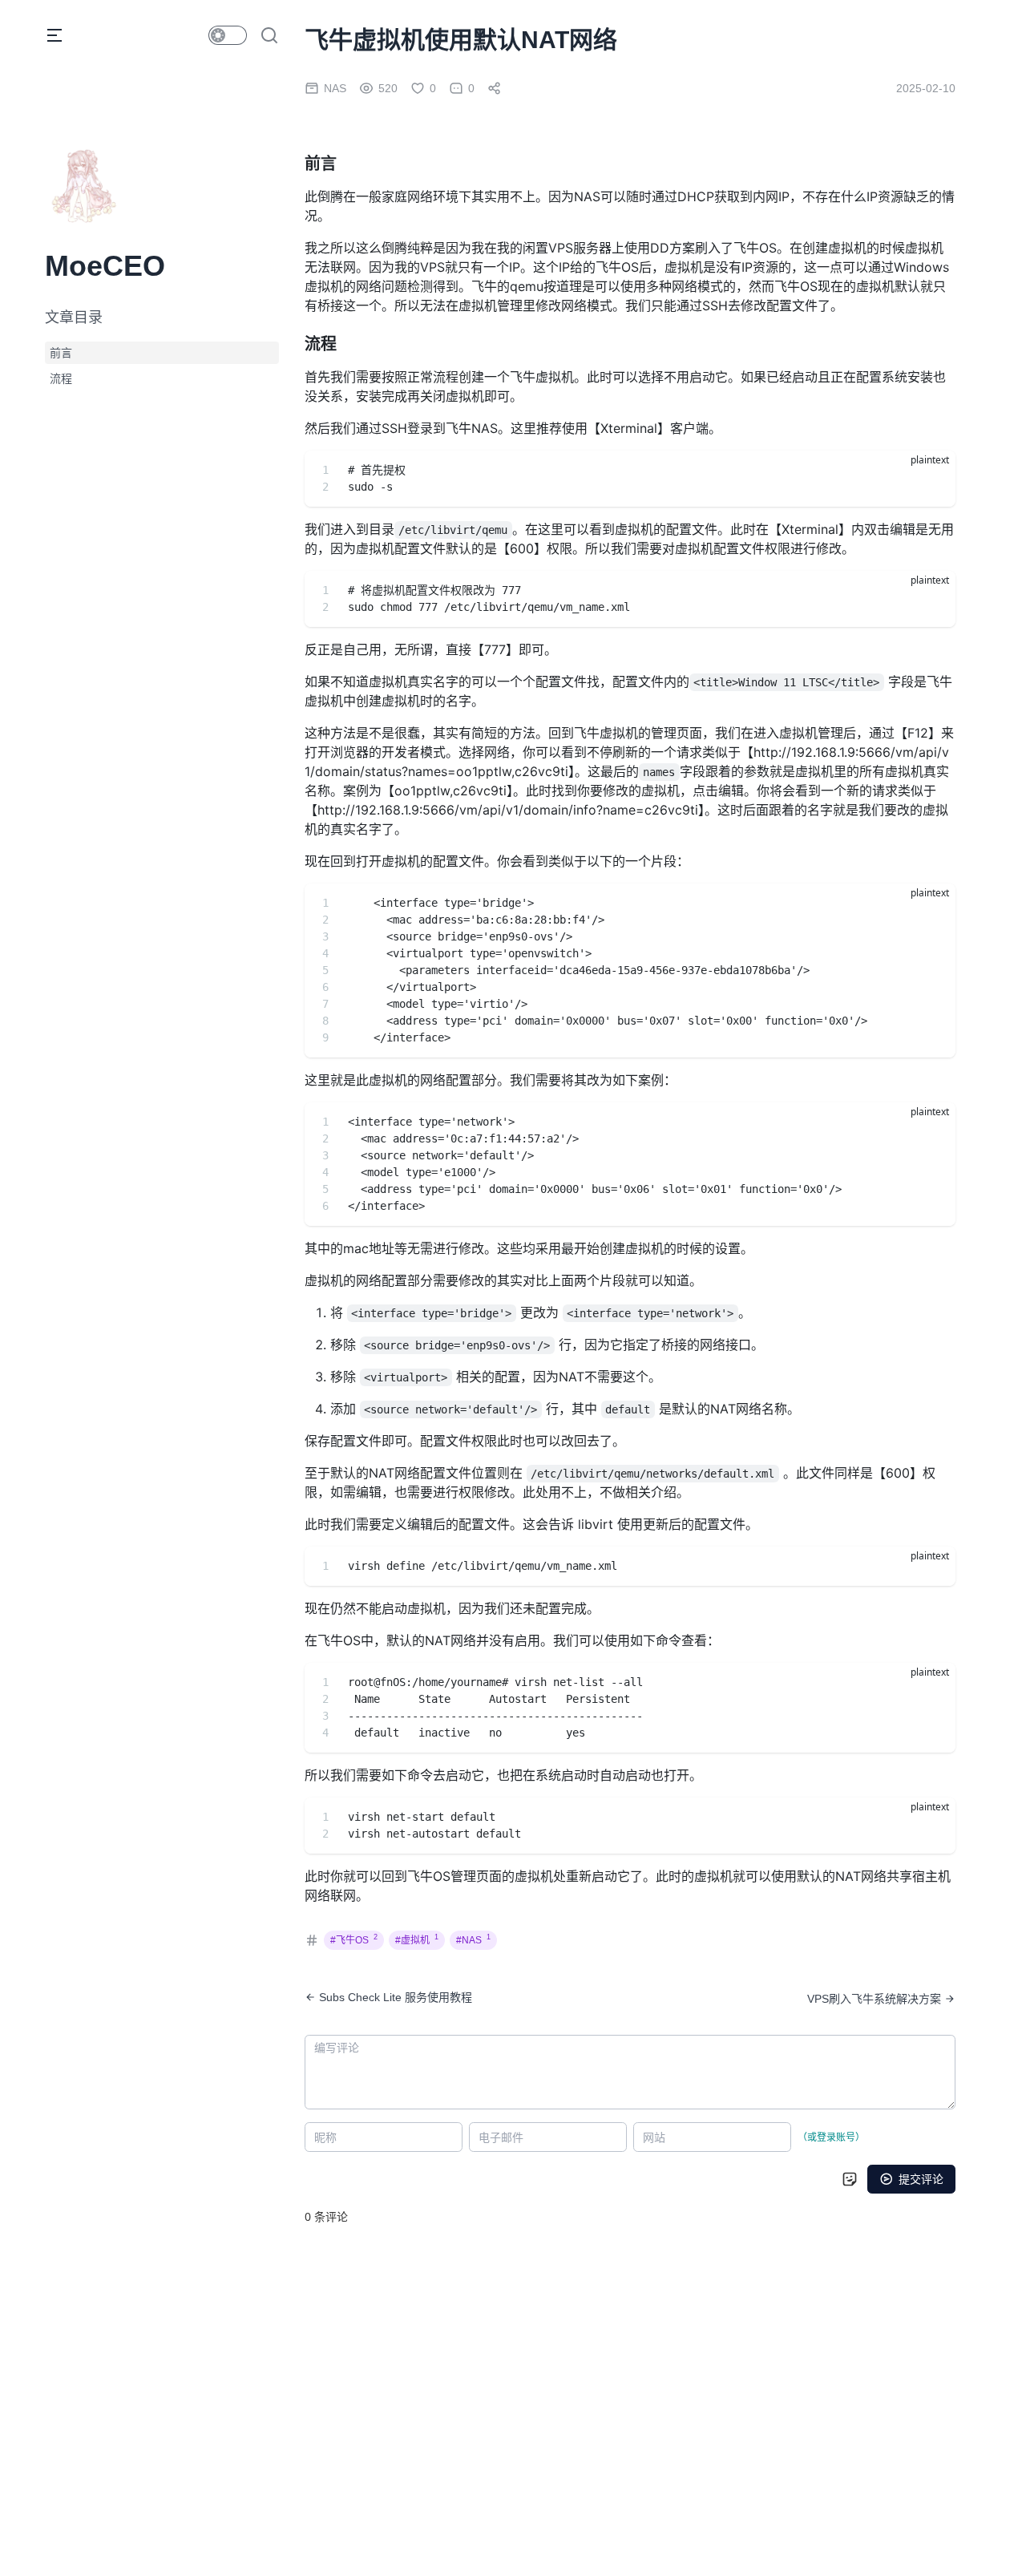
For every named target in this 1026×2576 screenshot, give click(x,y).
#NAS (473, 1940)
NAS (335, 88)
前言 (61, 353)
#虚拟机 (417, 1940)
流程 (61, 378)
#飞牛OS (354, 1940)
